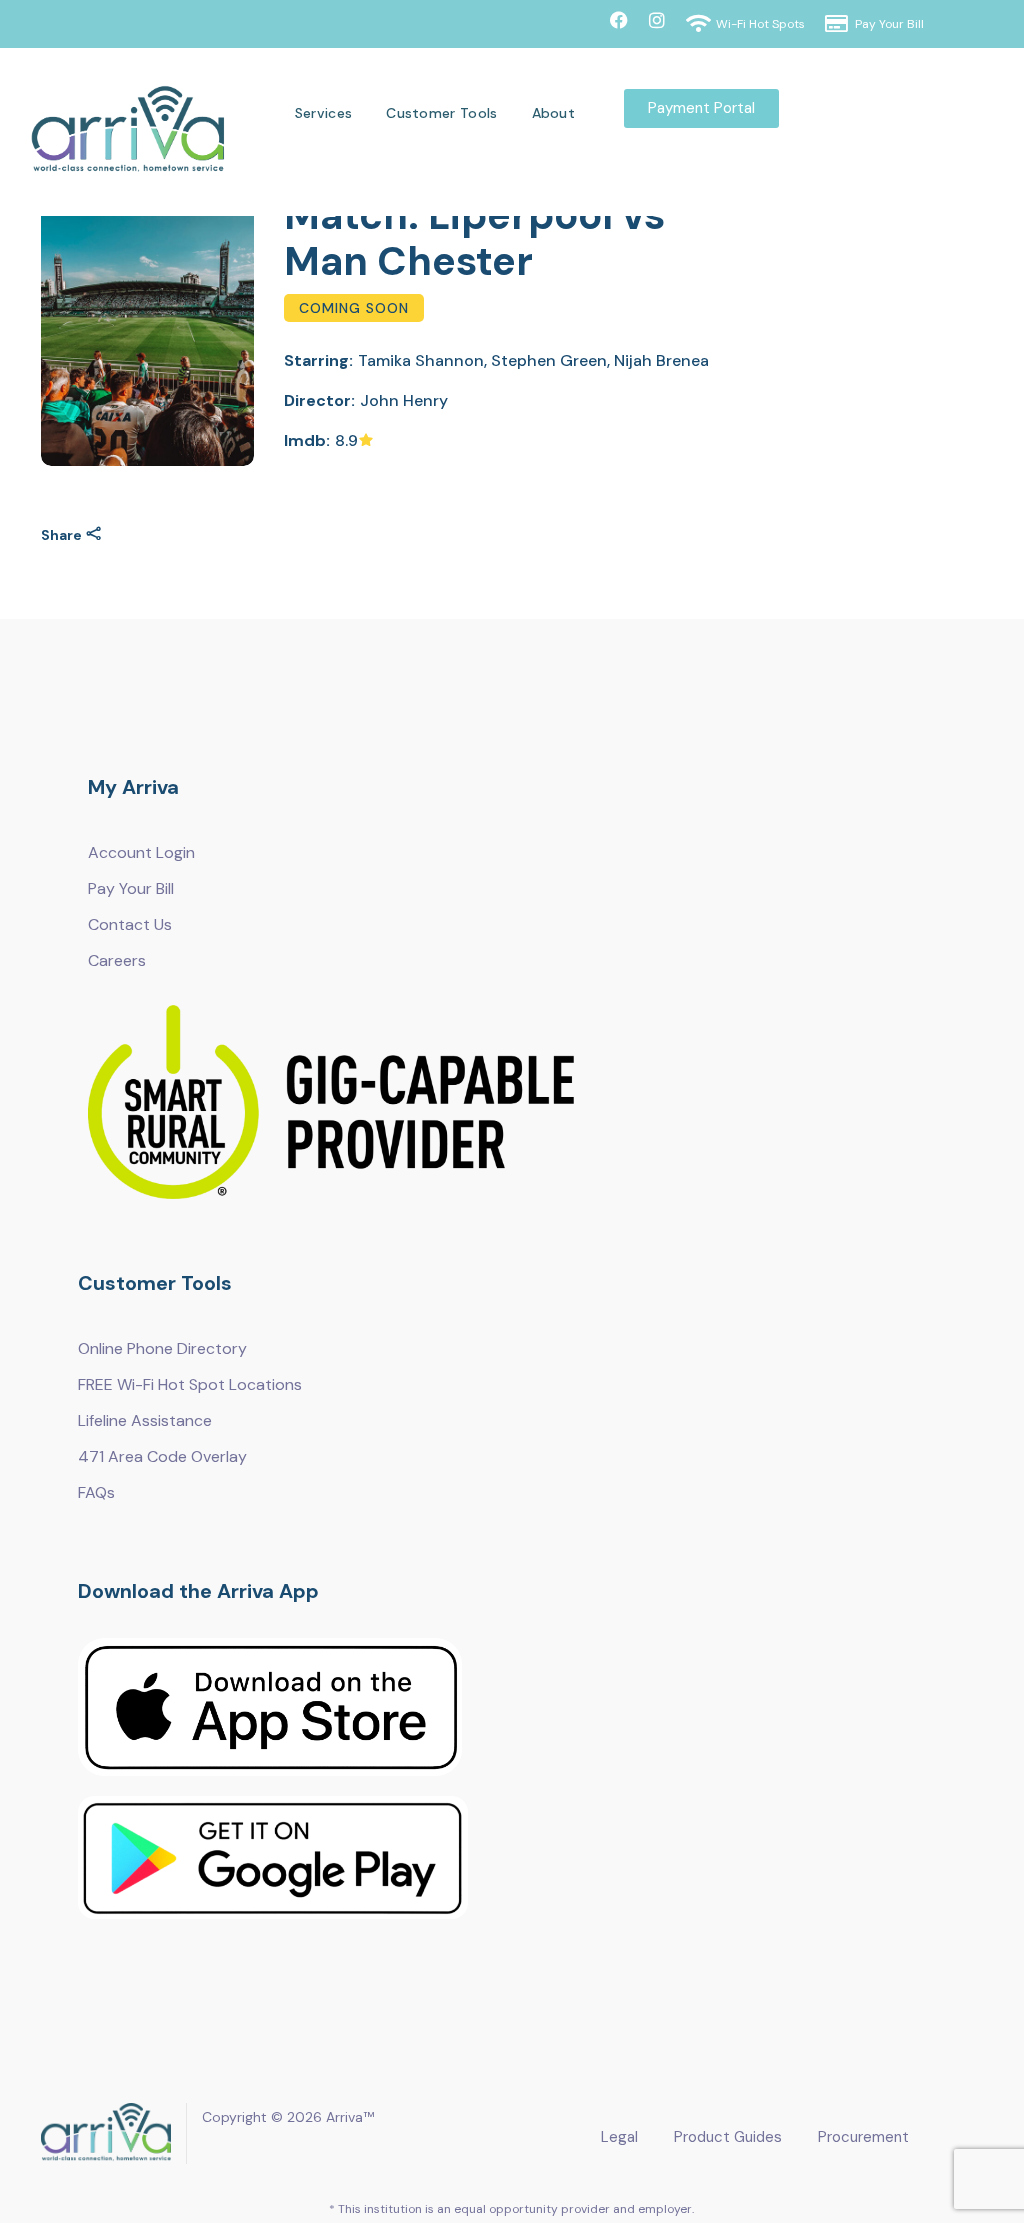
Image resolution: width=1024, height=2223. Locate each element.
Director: (319, 400)
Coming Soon (354, 308)
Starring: (318, 360)
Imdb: (307, 440)
